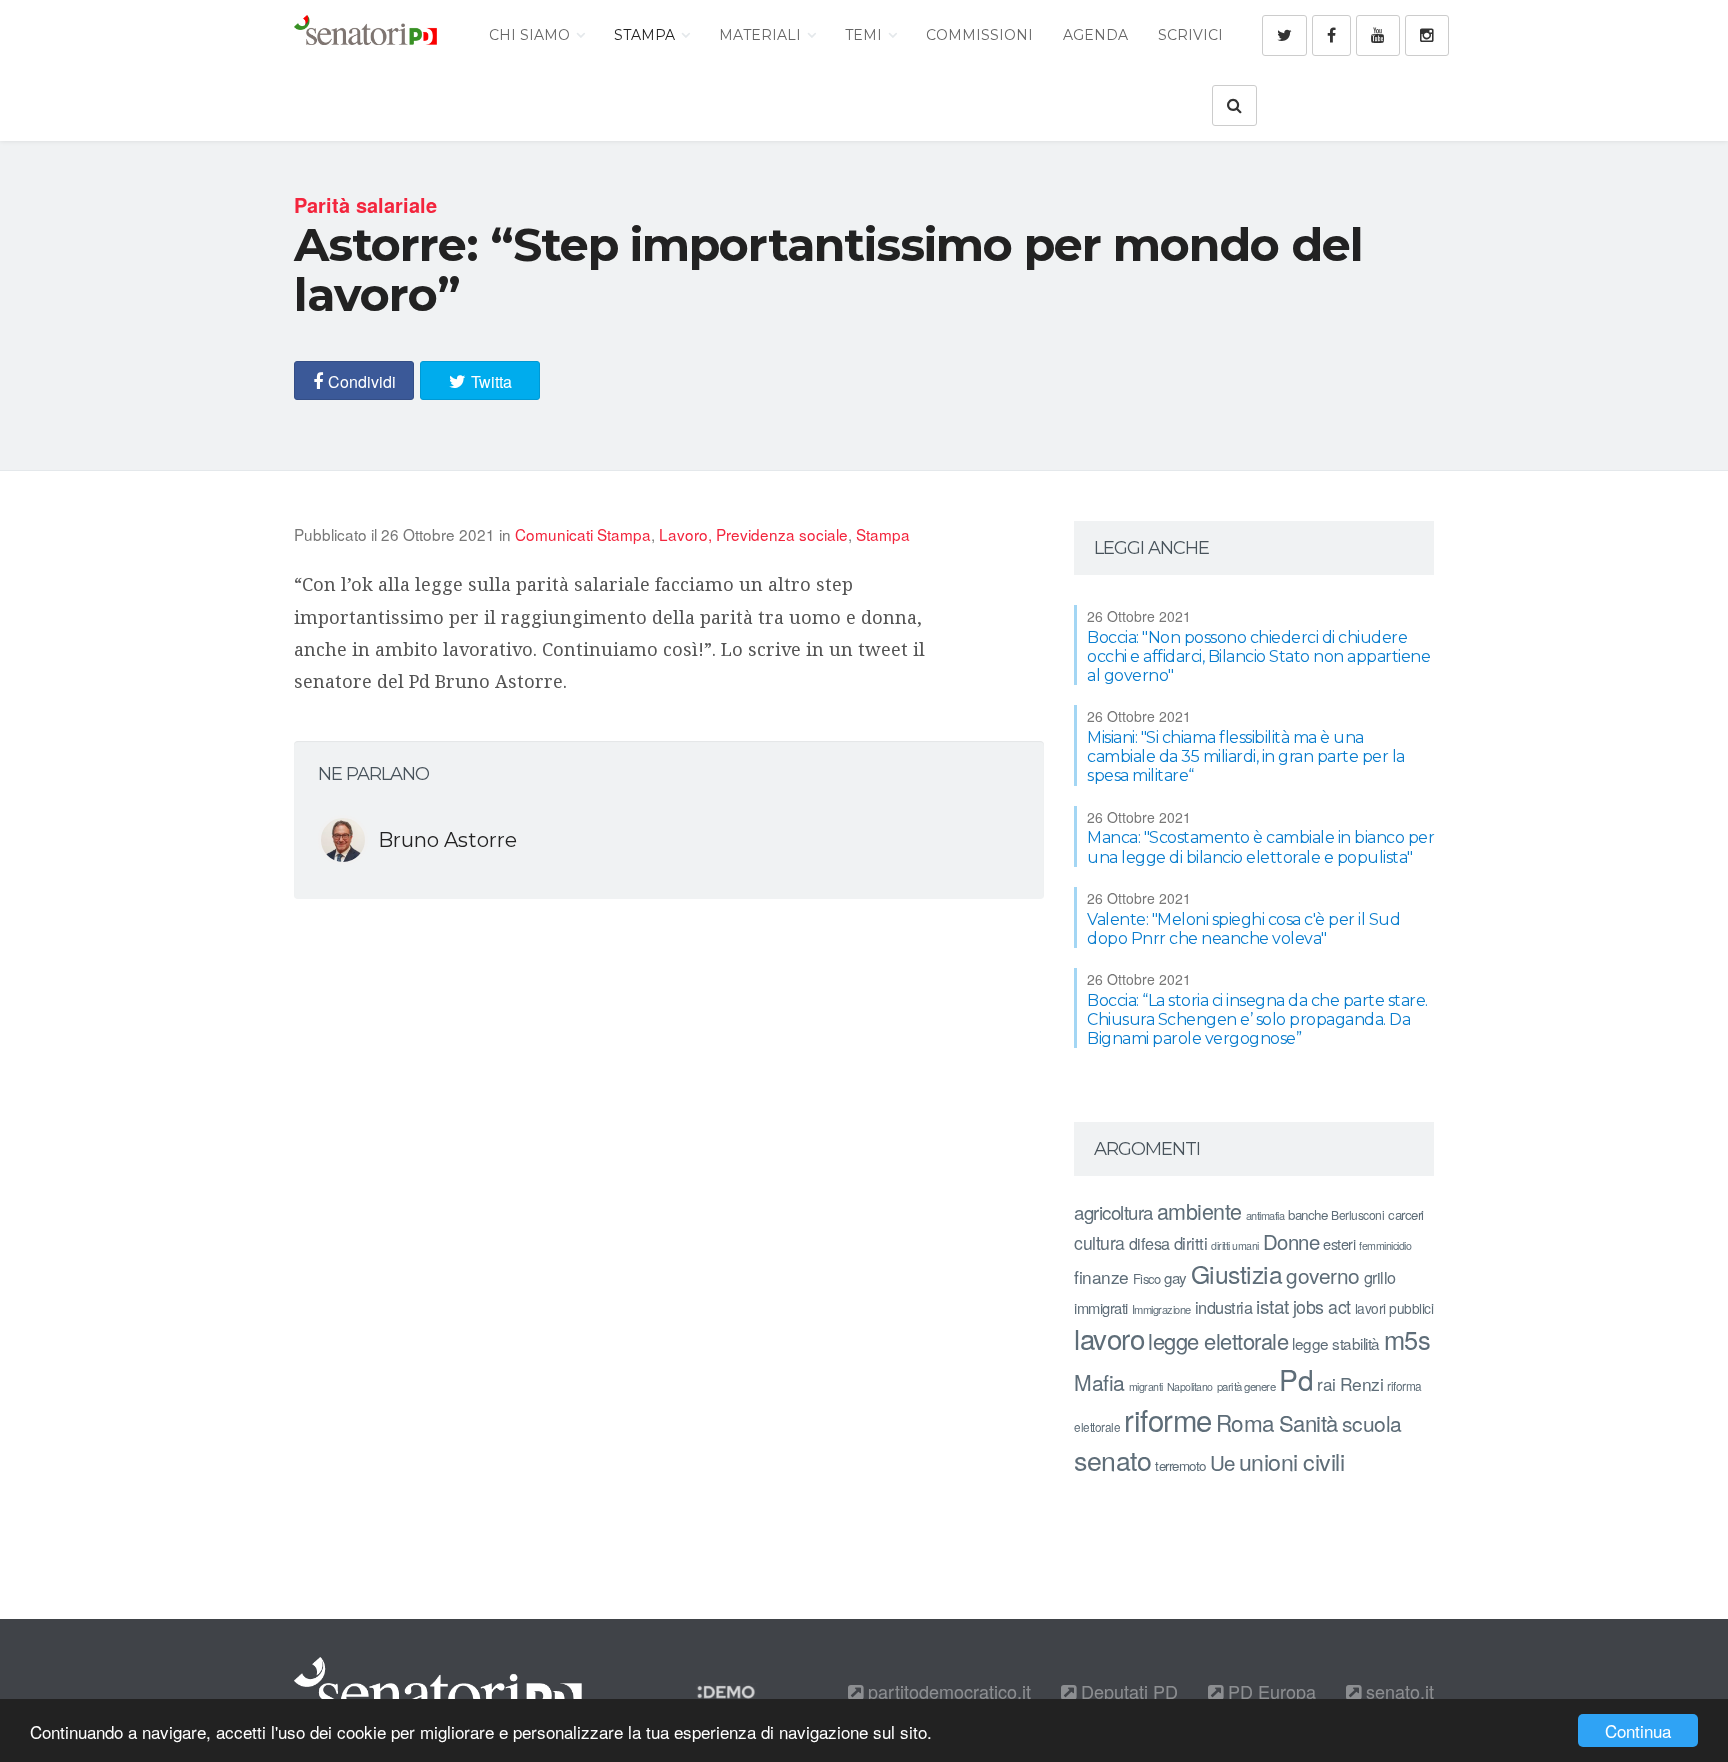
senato (1112, 1459)
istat (1272, 1305)
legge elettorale (1218, 1340)
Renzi (1362, 1383)
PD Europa (1269, 1691)
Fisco (1147, 1278)
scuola (1372, 1423)
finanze (1101, 1276)
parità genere (1246, 1386)
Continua (1638, 1730)
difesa (1149, 1243)
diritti (1191, 1243)
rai (1326, 1383)
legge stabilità (1336, 1343)
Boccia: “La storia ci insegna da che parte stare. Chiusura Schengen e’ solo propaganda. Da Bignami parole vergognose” (1257, 1019)
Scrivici (1190, 35)
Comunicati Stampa (583, 534)
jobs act (1322, 1306)
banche (1307, 1214)
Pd (1296, 1379)
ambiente (1199, 1210)
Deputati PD (1127, 1691)
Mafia (1099, 1382)
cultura (1099, 1242)
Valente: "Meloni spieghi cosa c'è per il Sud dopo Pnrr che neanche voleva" (1243, 929)
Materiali (762, 35)
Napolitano (1190, 1386)
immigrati (1101, 1307)
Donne (1291, 1241)
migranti (1146, 1386)
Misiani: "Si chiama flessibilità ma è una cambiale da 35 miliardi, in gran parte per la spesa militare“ (1246, 756)
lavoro (1109, 1338)
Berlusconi (1357, 1214)
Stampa (646, 35)
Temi (865, 35)
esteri (1339, 1243)
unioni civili (1292, 1461)
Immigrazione (1161, 1309)
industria (1224, 1307)
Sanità (1308, 1422)
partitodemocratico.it (947, 1691)
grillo (1380, 1277)
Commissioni (979, 35)
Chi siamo (531, 35)
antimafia (1265, 1215)
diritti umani (1235, 1245)
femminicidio (1385, 1245)
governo (1323, 1275)
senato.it (1397, 1691)
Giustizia (1237, 1273)
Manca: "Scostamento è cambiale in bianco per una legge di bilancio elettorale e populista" (1260, 847)
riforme (1168, 1419)
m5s (1407, 1339)
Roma (1245, 1422)
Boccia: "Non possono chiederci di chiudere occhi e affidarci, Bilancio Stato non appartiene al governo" (1258, 656)
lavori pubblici (1394, 1308)
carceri (1406, 1214)
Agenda (1095, 35)
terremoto (1180, 1465)
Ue (1222, 1462)
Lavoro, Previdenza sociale (753, 534)
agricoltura (1113, 1211)
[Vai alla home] (365, 35)
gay (1175, 1277)
